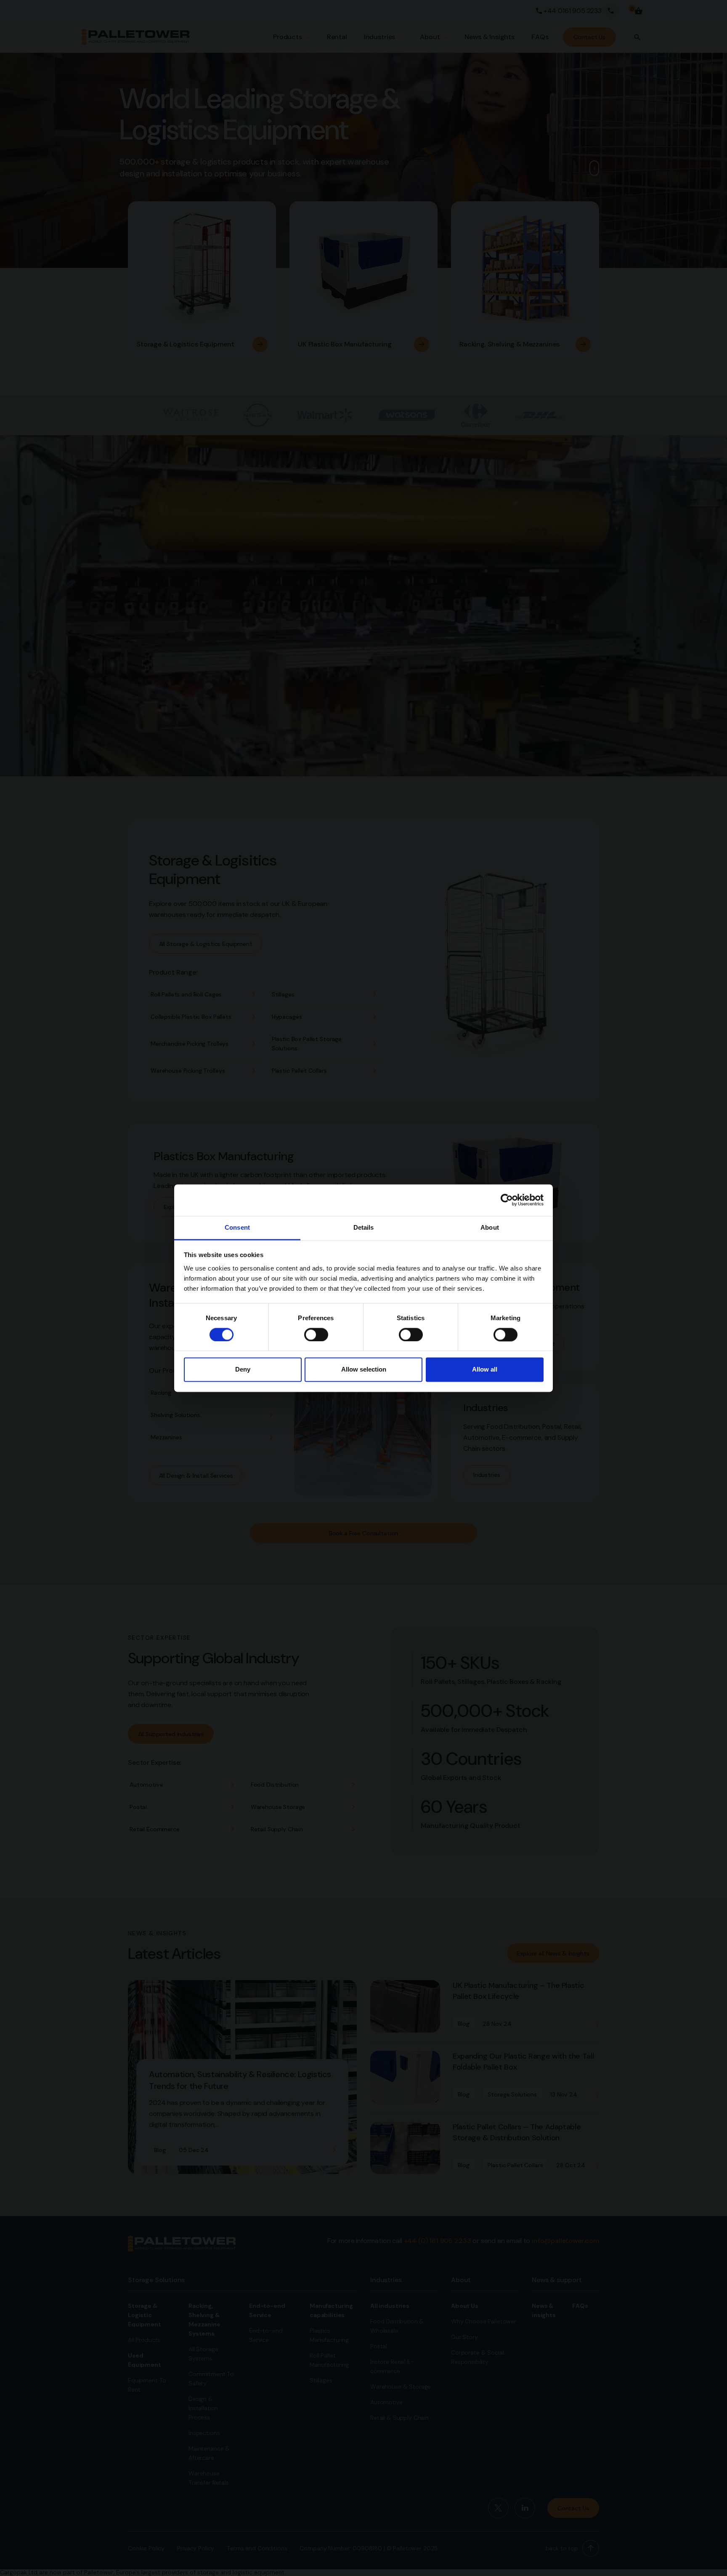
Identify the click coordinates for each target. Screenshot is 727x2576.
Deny (243, 1370)
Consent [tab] (237, 1227)
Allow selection (364, 1370)
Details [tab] (364, 1227)
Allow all (485, 1370)
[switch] (316, 1335)
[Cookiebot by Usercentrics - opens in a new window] (507, 1200)
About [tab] (490, 1227)
